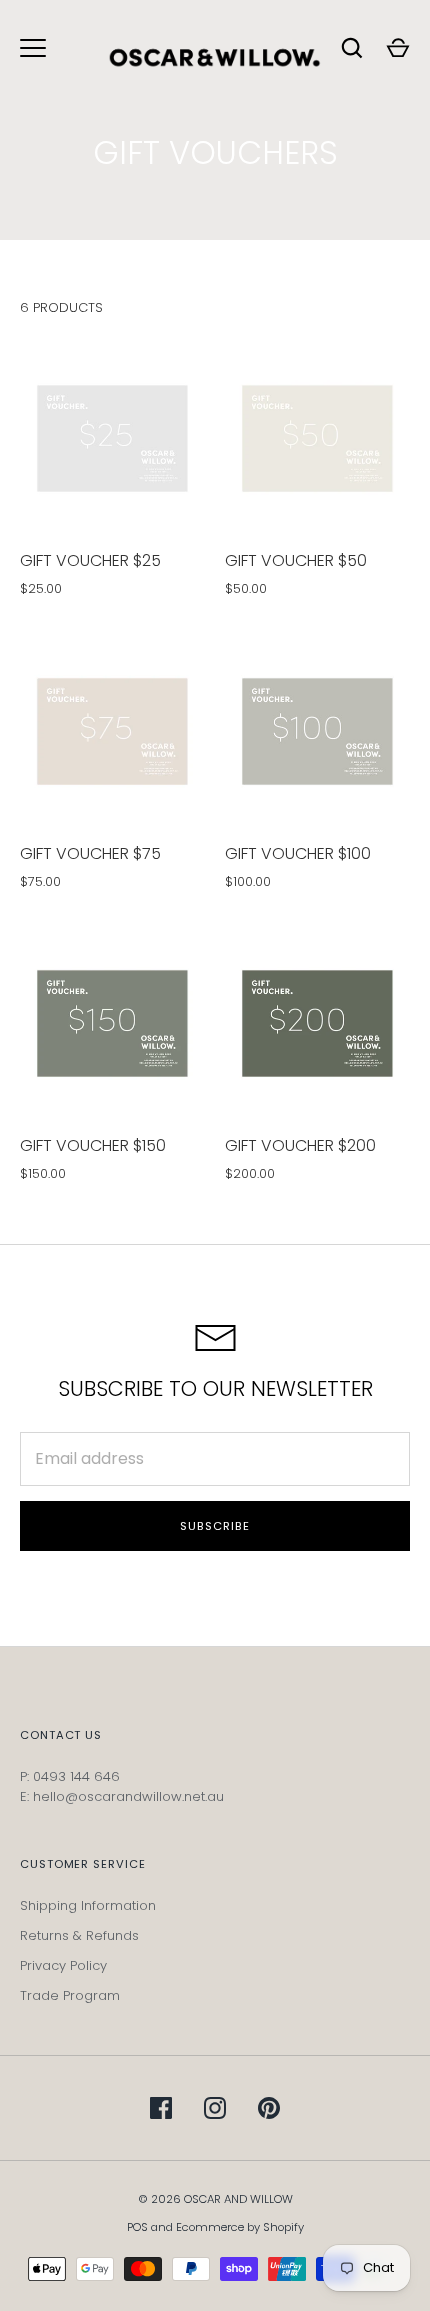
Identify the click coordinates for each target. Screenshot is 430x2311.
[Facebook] (161, 2108)
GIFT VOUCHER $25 (90, 560)
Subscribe (214, 1526)
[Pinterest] (269, 2108)
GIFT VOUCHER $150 (93, 1145)
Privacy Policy (63, 1965)
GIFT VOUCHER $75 (90, 853)
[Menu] (33, 48)
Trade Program (70, 1995)
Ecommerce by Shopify (240, 2227)
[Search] (352, 48)
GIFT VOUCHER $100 (298, 853)
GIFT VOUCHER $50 (296, 560)
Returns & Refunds (79, 1935)
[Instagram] (215, 2108)
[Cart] (398, 48)
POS (137, 2227)
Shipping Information (88, 1905)
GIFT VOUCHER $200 (300, 1145)
